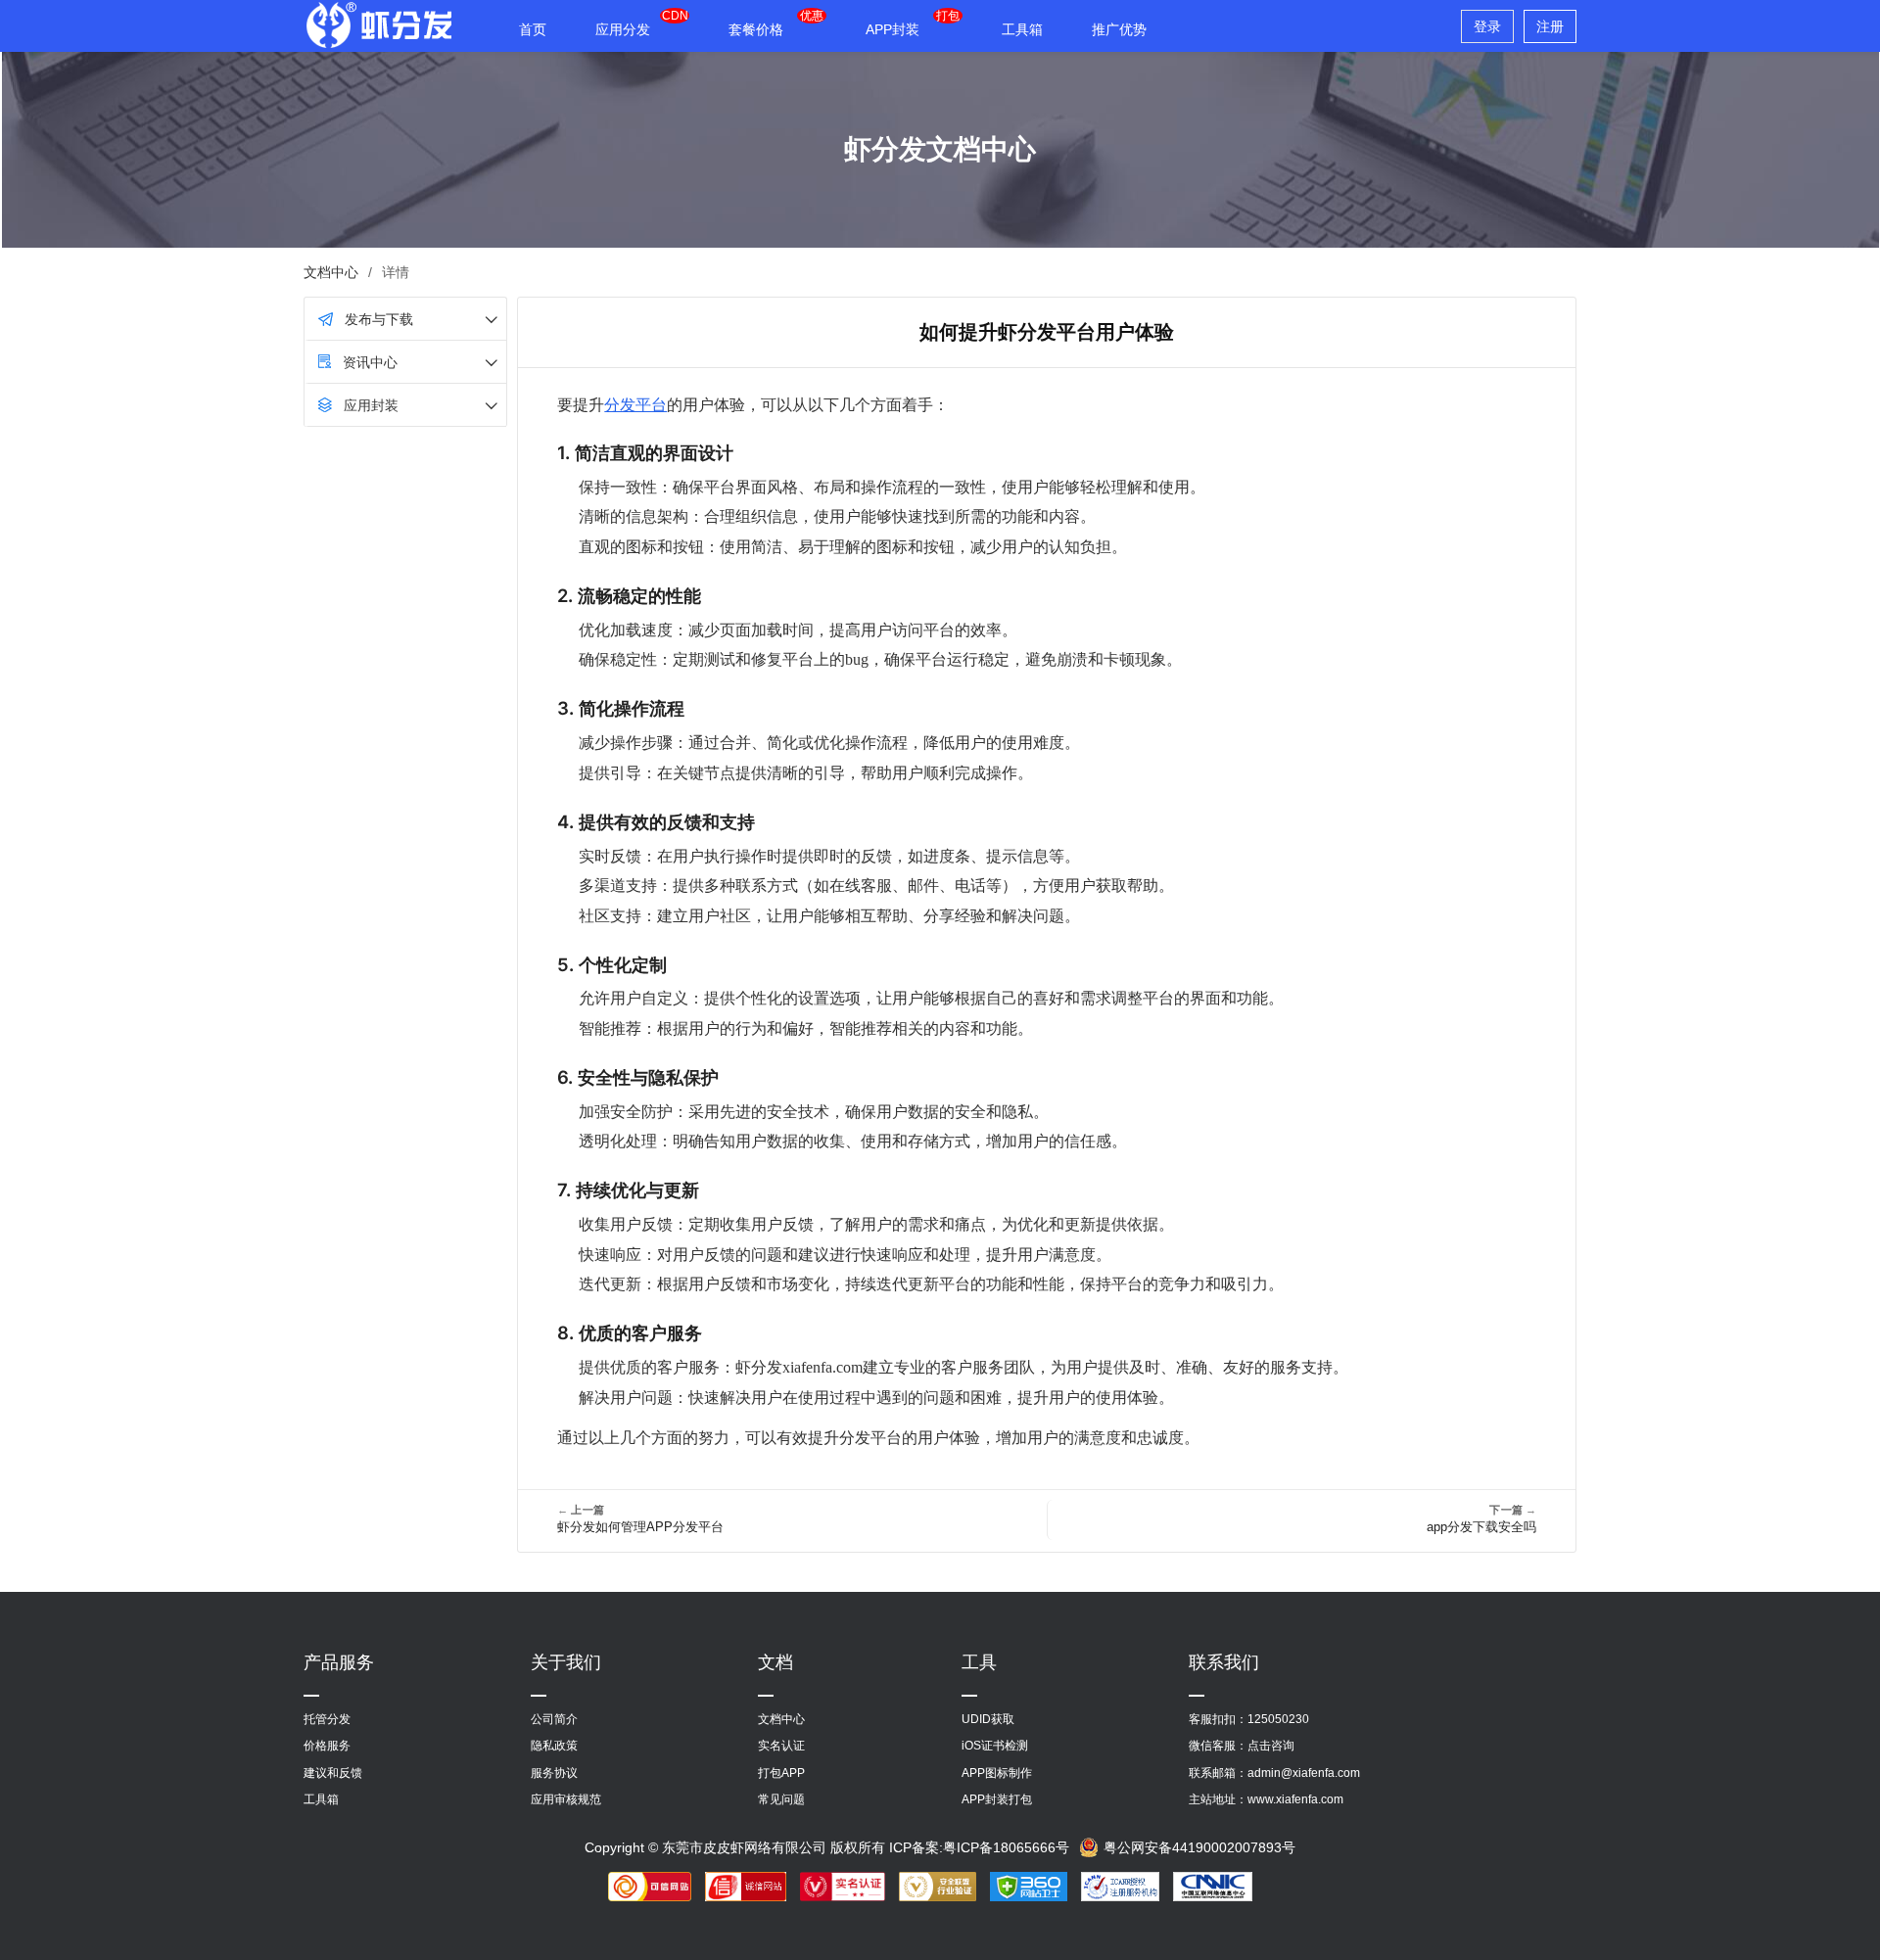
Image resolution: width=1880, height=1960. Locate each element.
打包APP (781, 1773)
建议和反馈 (333, 1773)
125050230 (1278, 1719)
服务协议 (554, 1773)
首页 (533, 29)
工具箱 (1022, 29)
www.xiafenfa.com (1295, 1799)
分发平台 (635, 404)
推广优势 (1119, 29)
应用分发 (623, 29)
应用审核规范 (566, 1799)
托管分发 (327, 1719)
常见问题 (781, 1799)
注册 (1550, 26)
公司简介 (554, 1719)
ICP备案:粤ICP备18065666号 (979, 1847)
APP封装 (893, 29)
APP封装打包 (997, 1799)
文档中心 (331, 272)
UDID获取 (988, 1719)
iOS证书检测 (995, 1746)
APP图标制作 (997, 1773)
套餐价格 (756, 29)
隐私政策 (554, 1746)
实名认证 (781, 1746)
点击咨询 (1271, 1746)
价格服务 (327, 1746)
